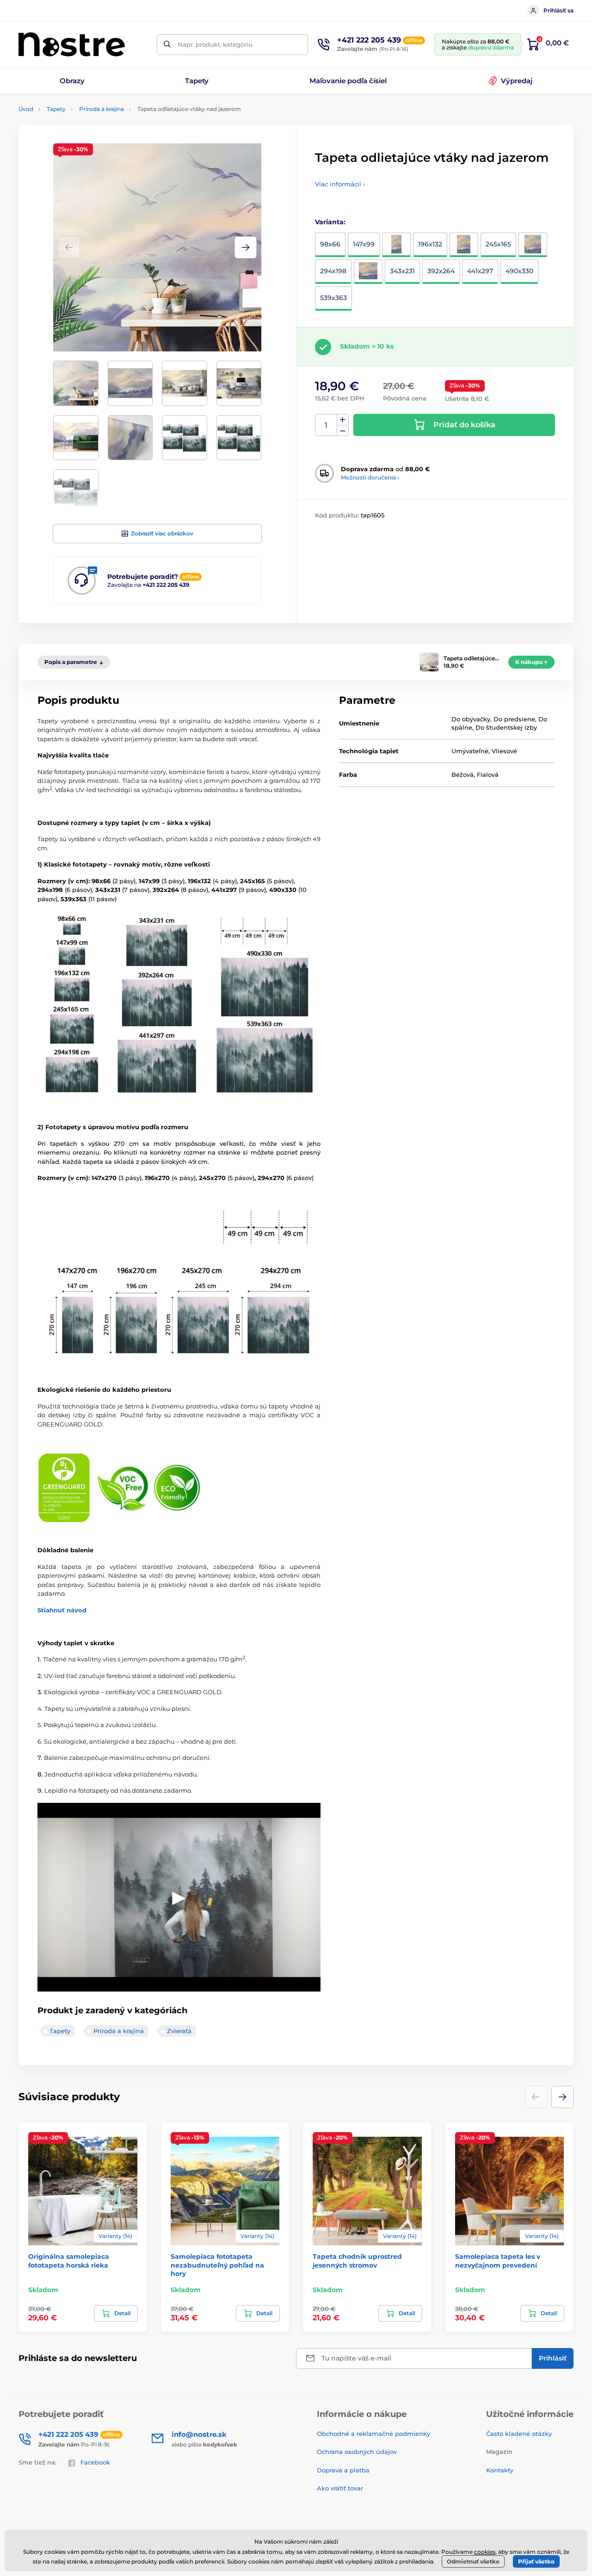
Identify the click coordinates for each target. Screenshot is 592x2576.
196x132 (430, 244)
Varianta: (330, 222)
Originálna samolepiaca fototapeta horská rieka (69, 2261)
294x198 (333, 271)
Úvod (26, 109)
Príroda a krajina (102, 109)
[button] (246, 247)
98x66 (330, 244)
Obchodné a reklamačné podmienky (373, 2434)
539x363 (333, 298)
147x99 (364, 244)
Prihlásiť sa (558, 10)
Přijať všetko (536, 2561)
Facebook (95, 2462)
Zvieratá (179, 2031)
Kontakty (500, 2470)
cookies (485, 2552)
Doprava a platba (343, 2470)
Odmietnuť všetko (473, 2561)
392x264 (441, 271)
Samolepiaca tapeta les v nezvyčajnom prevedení (498, 2261)
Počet (326, 425)
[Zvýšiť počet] (343, 420)
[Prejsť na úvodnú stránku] (72, 44)
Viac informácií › (340, 184)
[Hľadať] (167, 45)
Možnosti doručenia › (370, 477)
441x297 (480, 271)
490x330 (519, 271)
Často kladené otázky (519, 2434)
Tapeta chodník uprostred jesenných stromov (357, 2261)
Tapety (56, 109)
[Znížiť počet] (343, 431)
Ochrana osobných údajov (357, 2452)
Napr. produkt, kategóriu (215, 44)
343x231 (402, 271)
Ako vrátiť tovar (340, 2488)
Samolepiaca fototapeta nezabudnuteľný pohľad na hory (217, 2265)
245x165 (498, 244)
